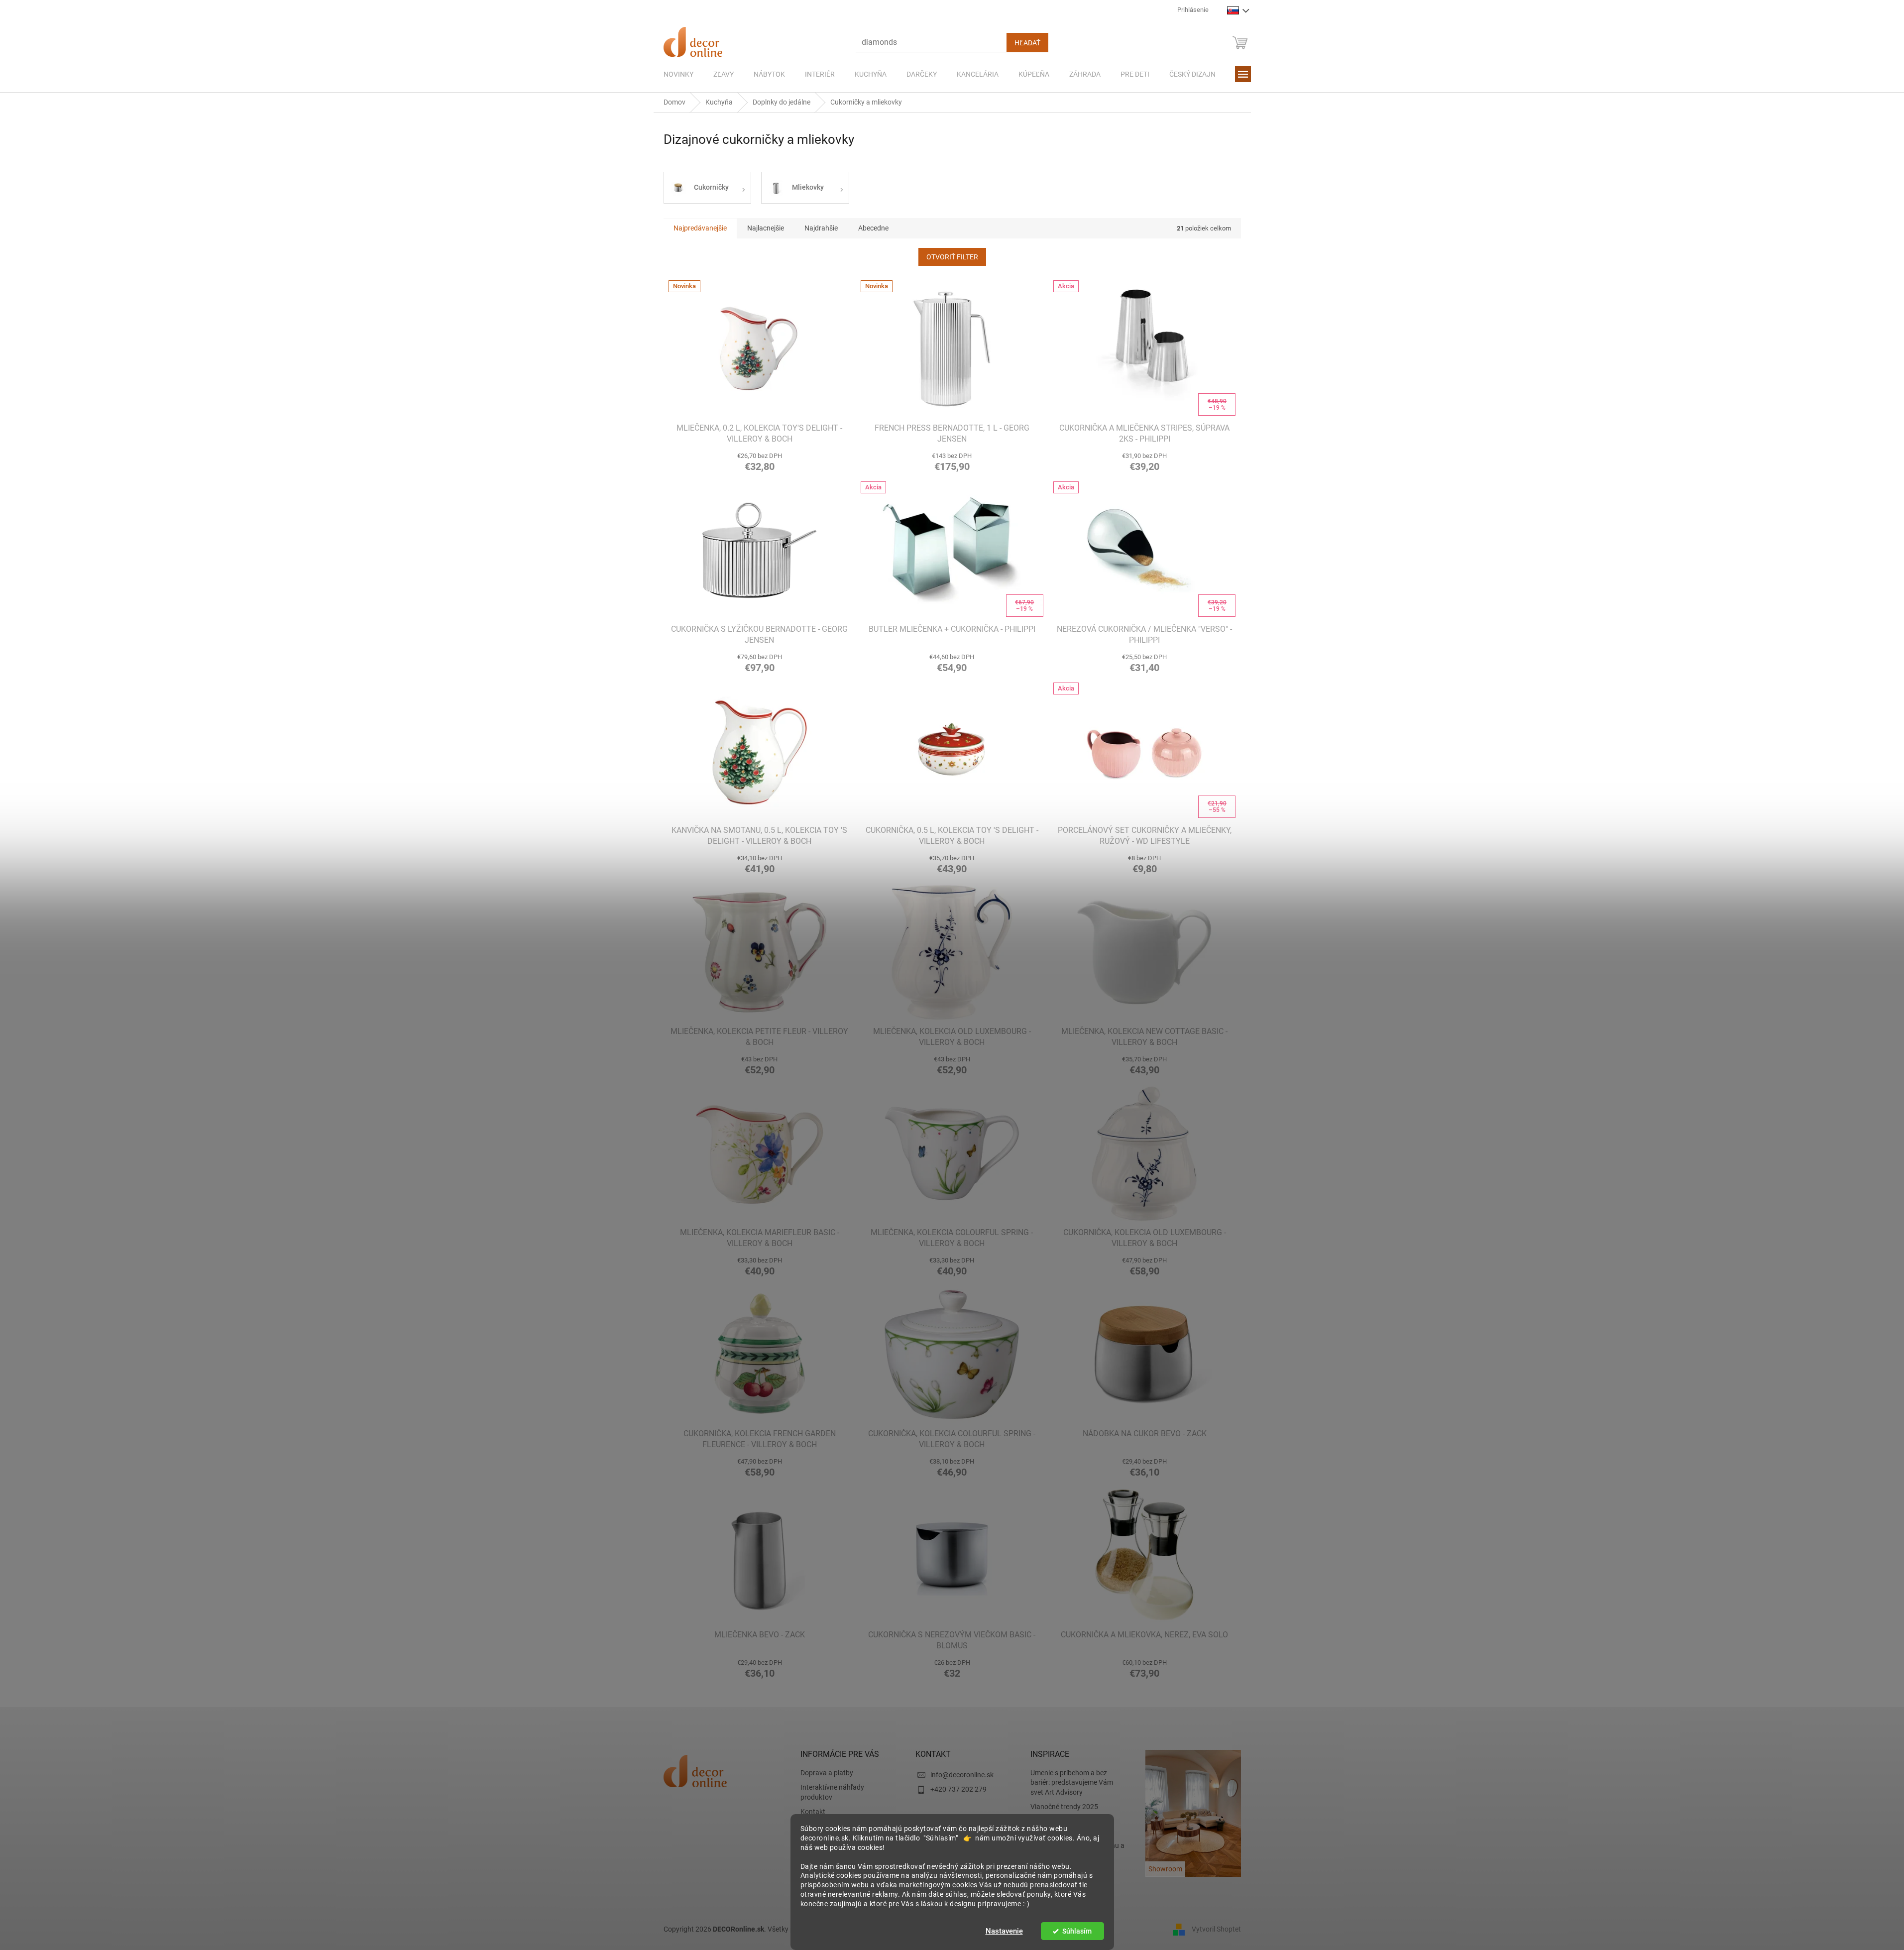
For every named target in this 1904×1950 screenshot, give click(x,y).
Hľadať (1027, 43)
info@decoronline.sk (962, 1775)
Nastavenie (1004, 1931)
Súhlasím (1077, 1931)
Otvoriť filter (952, 257)
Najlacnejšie (766, 228)
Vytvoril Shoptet (1216, 1929)
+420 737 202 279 (958, 1789)
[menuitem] (678, 74)
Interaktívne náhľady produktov (832, 1792)
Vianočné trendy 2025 (1064, 1807)
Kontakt (813, 1812)
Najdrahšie (821, 228)
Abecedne (873, 228)
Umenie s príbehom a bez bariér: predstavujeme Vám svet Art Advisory (1072, 1782)
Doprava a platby (827, 1773)
